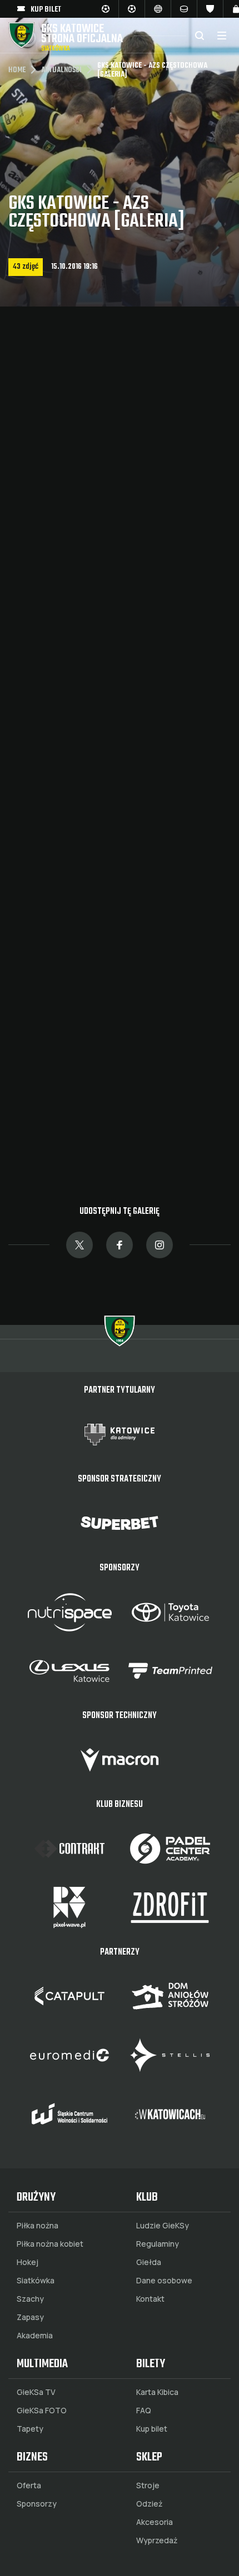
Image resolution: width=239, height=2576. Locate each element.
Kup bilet (152, 2429)
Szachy (30, 2299)
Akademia (35, 2336)
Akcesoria (155, 2522)
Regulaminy (158, 2244)
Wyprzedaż (157, 2540)
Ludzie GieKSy (163, 2226)
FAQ (144, 2411)
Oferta (29, 2485)
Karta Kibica (157, 2392)
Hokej (28, 2262)
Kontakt (150, 2299)
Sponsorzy (37, 2504)
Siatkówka (36, 2281)
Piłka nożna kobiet (50, 2244)
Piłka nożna (38, 2226)
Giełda (149, 2262)
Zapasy (30, 2317)
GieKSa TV (36, 2392)
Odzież (149, 2504)
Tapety (30, 2429)
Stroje (148, 2485)
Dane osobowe (164, 2281)
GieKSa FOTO (42, 2411)
